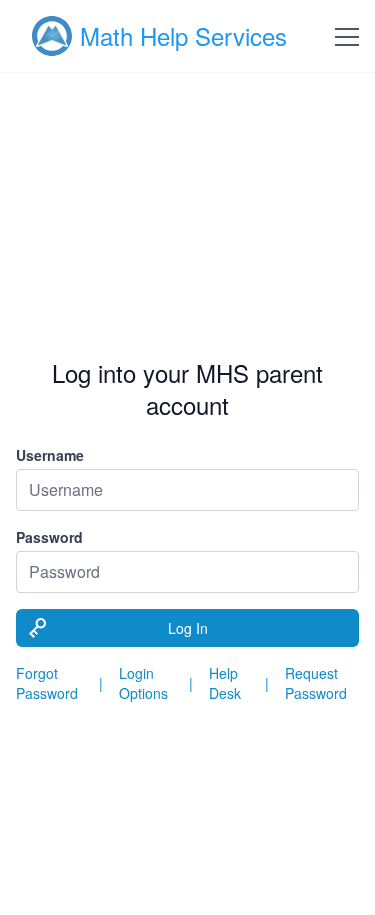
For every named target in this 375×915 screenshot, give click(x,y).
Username (50, 455)
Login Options (143, 683)
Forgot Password (47, 683)
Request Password (316, 683)
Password (49, 537)
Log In (188, 628)
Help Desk (225, 683)
